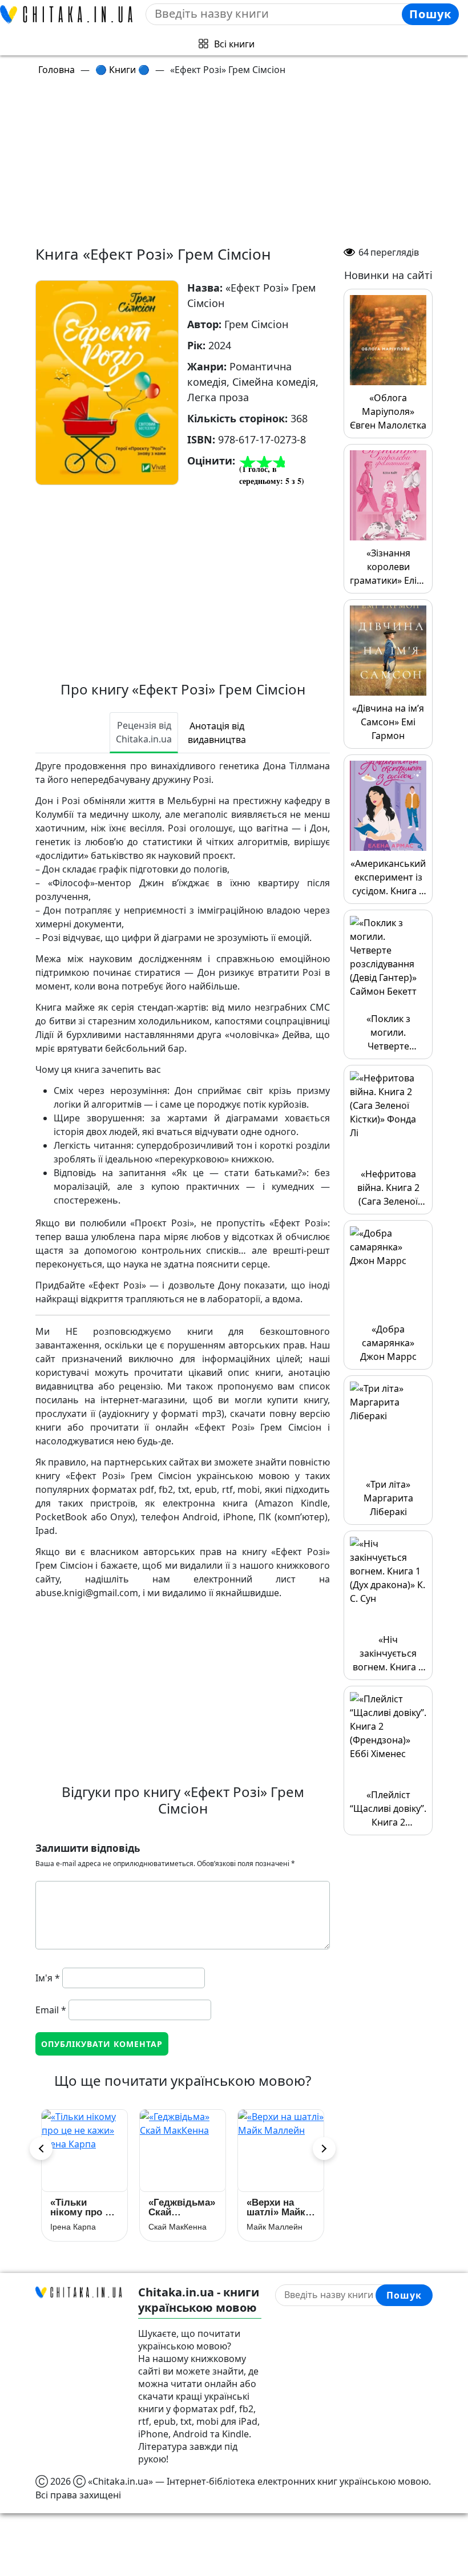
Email (51, 2010)
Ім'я (48, 1978)
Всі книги (234, 44)
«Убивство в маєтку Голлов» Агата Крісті (281, 2207)
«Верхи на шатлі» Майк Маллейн (80, 2207)
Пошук (430, 14)
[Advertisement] (241, 165)
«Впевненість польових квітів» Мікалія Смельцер (180, 2207)
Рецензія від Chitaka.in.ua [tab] (144, 732)
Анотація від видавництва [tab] (217, 733)
